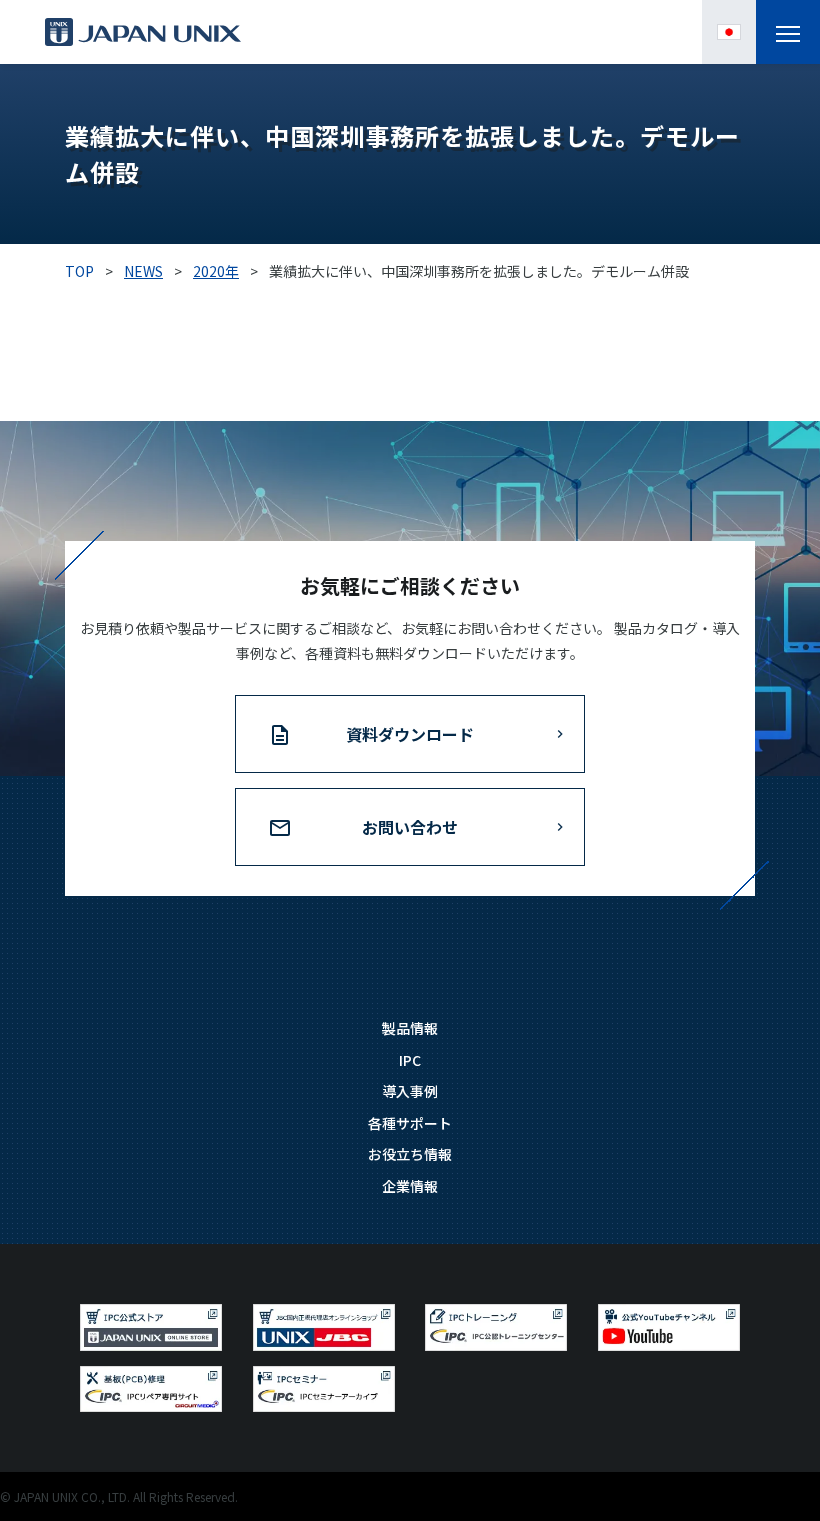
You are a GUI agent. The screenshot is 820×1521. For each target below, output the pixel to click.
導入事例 (410, 1091)
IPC (410, 1060)
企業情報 (410, 1186)
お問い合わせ (410, 827)
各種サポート (410, 1123)
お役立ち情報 (410, 1154)
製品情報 (410, 1028)
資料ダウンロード (410, 734)
